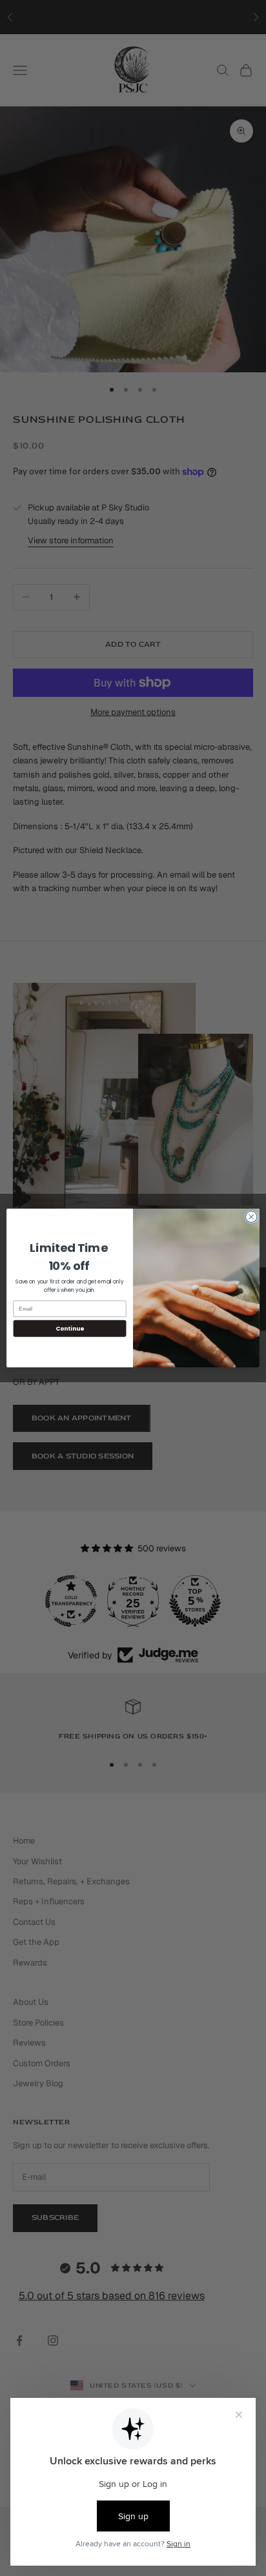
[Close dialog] (251, 1217)
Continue (70, 1328)
